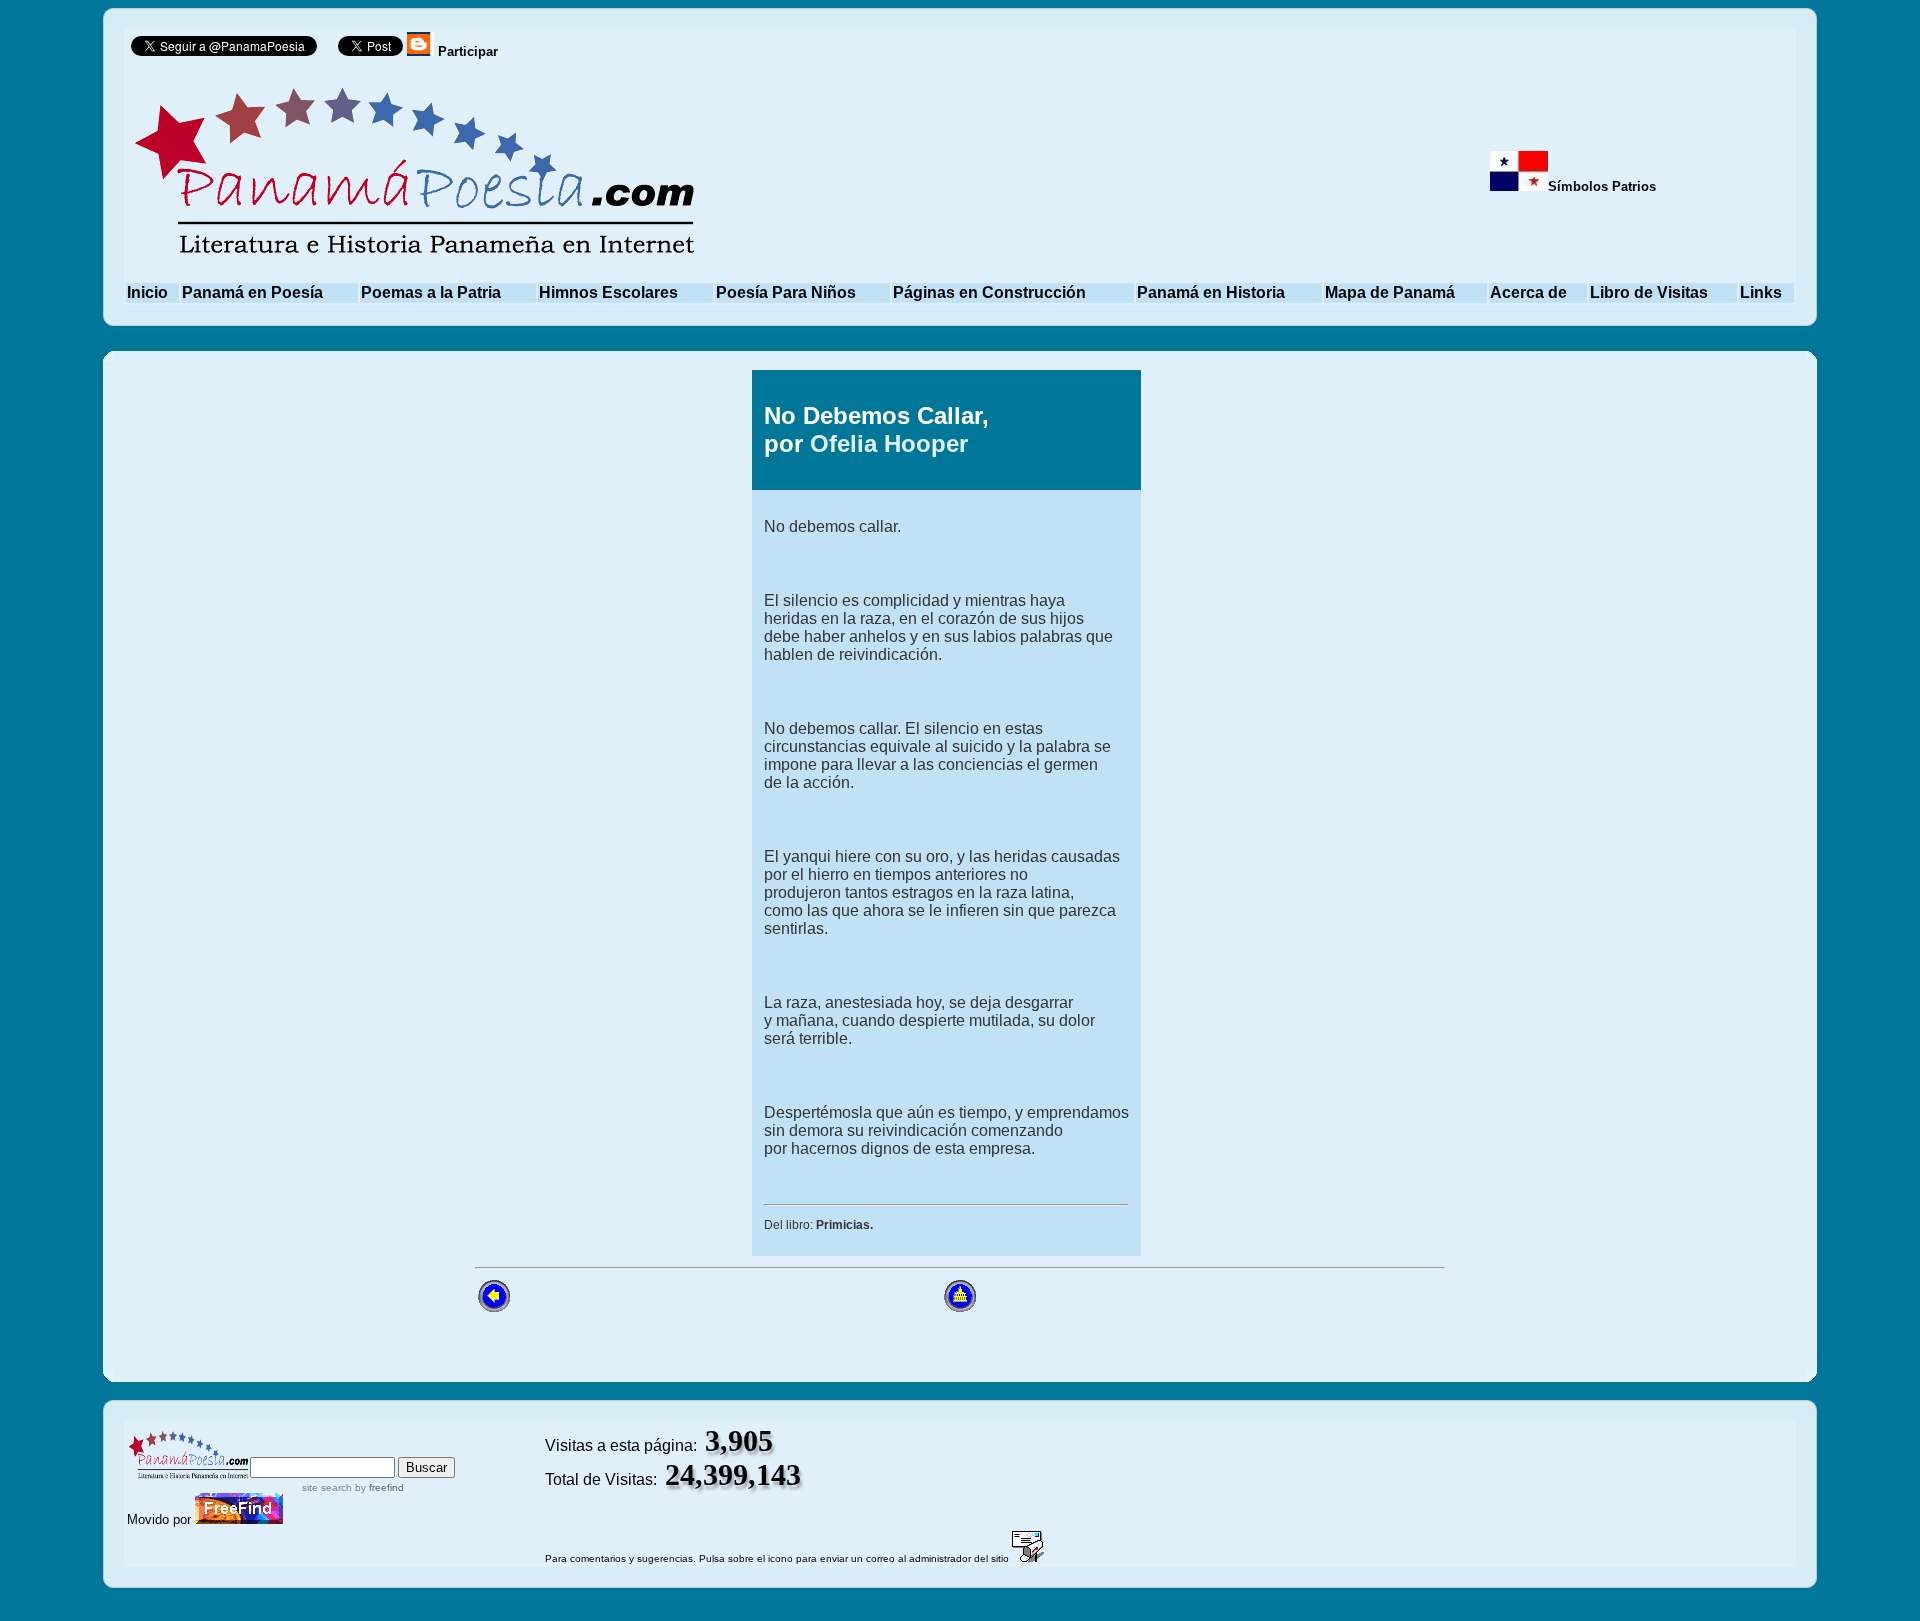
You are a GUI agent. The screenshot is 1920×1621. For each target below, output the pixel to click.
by (378, 1487)
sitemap (335, 1447)
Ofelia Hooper (889, 443)
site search (327, 1487)
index (272, 1447)
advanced (422, 1447)
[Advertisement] (558, 670)
